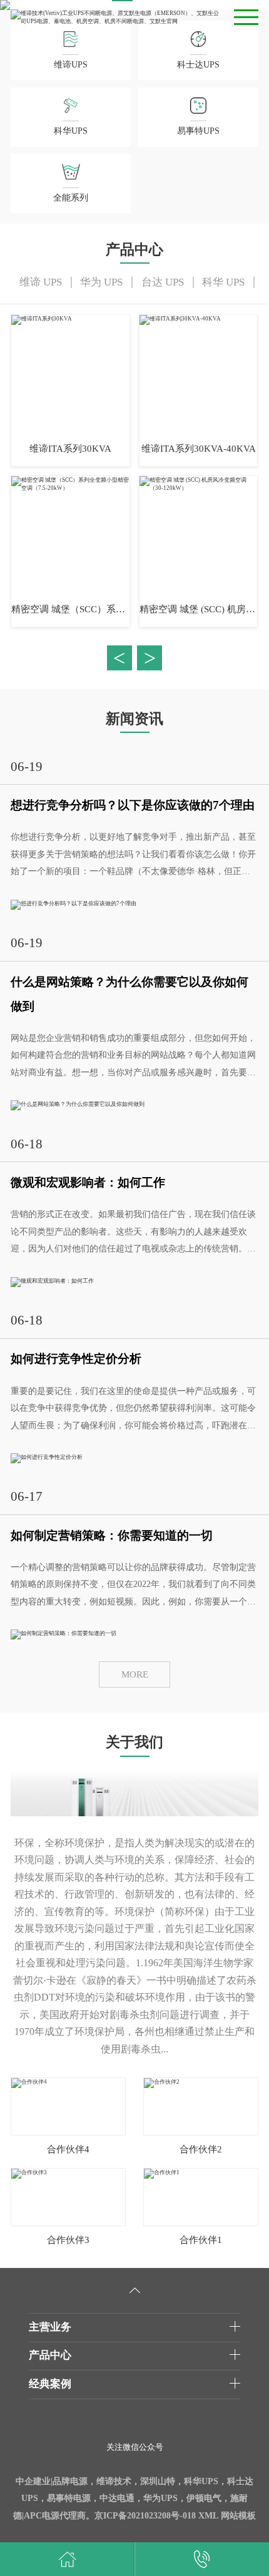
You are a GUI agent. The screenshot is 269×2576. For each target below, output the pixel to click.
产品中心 (50, 2355)
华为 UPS (101, 282)
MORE (135, 1674)
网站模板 (238, 2516)
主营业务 (50, 2327)
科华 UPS (223, 282)
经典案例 (50, 2384)
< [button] (119, 658)
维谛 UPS (41, 282)
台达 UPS (163, 282)
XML (208, 2516)
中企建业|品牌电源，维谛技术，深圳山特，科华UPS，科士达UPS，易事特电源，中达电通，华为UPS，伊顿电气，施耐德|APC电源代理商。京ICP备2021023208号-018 (133, 2499)
